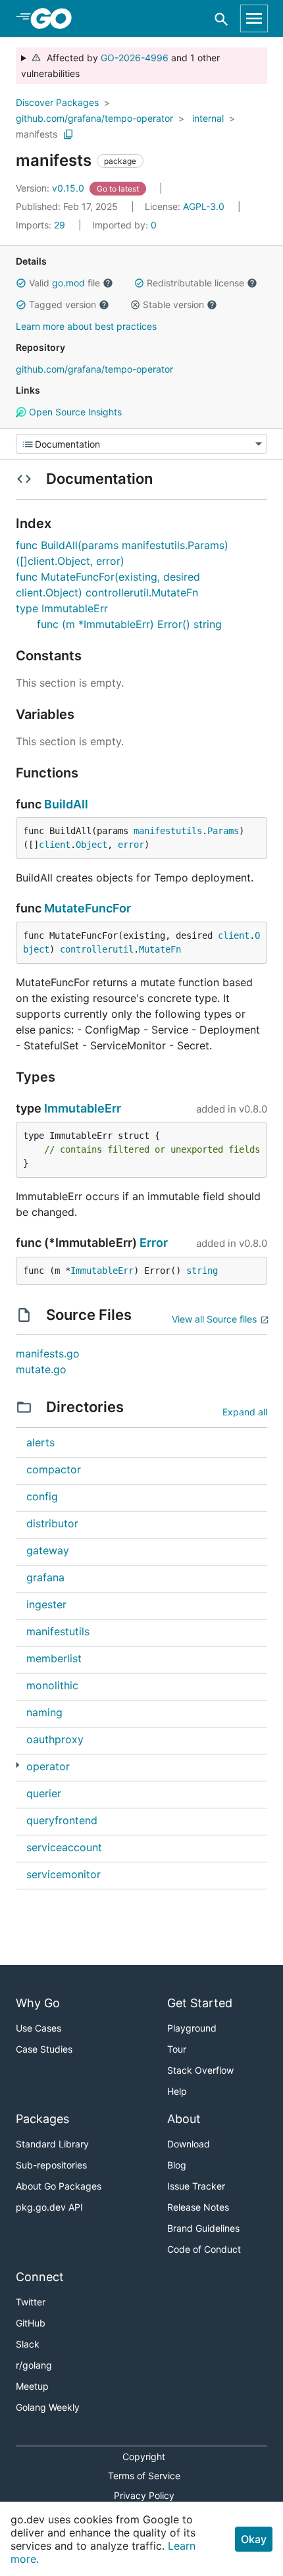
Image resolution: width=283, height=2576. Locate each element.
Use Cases (39, 2028)
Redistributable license (195, 283)
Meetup (32, 2386)
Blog (177, 2165)
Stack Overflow (200, 2070)
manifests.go (48, 1354)
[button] (21, 283)
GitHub (31, 2323)
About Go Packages (59, 2186)
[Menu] (141, 444)
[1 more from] (17, 1765)
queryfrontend (62, 1820)
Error (154, 1243)
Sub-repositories (51, 2165)
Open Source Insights (74, 412)
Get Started (200, 2003)
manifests (37, 134)
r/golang (34, 2365)
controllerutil (97, 949)
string (202, 1271)
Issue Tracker (196, 2186)
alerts (40, 1442)
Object (91, 845)
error (131, 845)
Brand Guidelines (203, 2228)
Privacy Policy (144, 2495)
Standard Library (52, 2144)
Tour (177, 2049)
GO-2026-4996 (135, 58)
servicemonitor (64, 1874)
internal (208, 118)
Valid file (64, 283)
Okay (254, 2539)
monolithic (52, 1685)
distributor (52, 1523)
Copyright (144, 2457)
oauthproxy (55, 1739)
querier (44, 1793)
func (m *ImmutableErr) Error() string (129, 624)
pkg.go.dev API (49, 2207)
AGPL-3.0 (204, 206)
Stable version (173, 304)
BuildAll (66, 804)
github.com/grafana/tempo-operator (94, 118)
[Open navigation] (254, 18)
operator (48, 1766)
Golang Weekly (48, 2407)
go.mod (68, 283)
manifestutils (168, 831)
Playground (192, 2028)
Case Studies (44, 2049)
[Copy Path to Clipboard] (68, 134)
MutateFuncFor (88, 908)
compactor (54, 1469)
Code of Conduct (204, 2249)
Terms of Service (144, 2476)
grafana (45, 1577)
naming (44, 1712)
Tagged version (63, 304)
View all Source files (214, 1319)
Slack (28, 2344)
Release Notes (198, 2207)
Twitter (31, 2302)
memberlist (54, 1658)
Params (223, 831)
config (42, 1496)
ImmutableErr (83, 1108)
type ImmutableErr (62, 608)
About (184, 2119)
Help (177, 2091)
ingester (46, 1604)
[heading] (56, 18)
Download (189, 2144)
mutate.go (41, 1369)
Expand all (245, 1412)
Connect (40, 2277)
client (55, 845)
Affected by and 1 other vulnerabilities (120, 66)
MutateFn (160, 949)
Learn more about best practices (86, 326)
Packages (42, 2119)
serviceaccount (64, 1847)
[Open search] (221, 19)
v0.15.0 (51, 188)
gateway (48, 1550)
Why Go (38, 2003)
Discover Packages (57, 102)
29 (42, 225)
